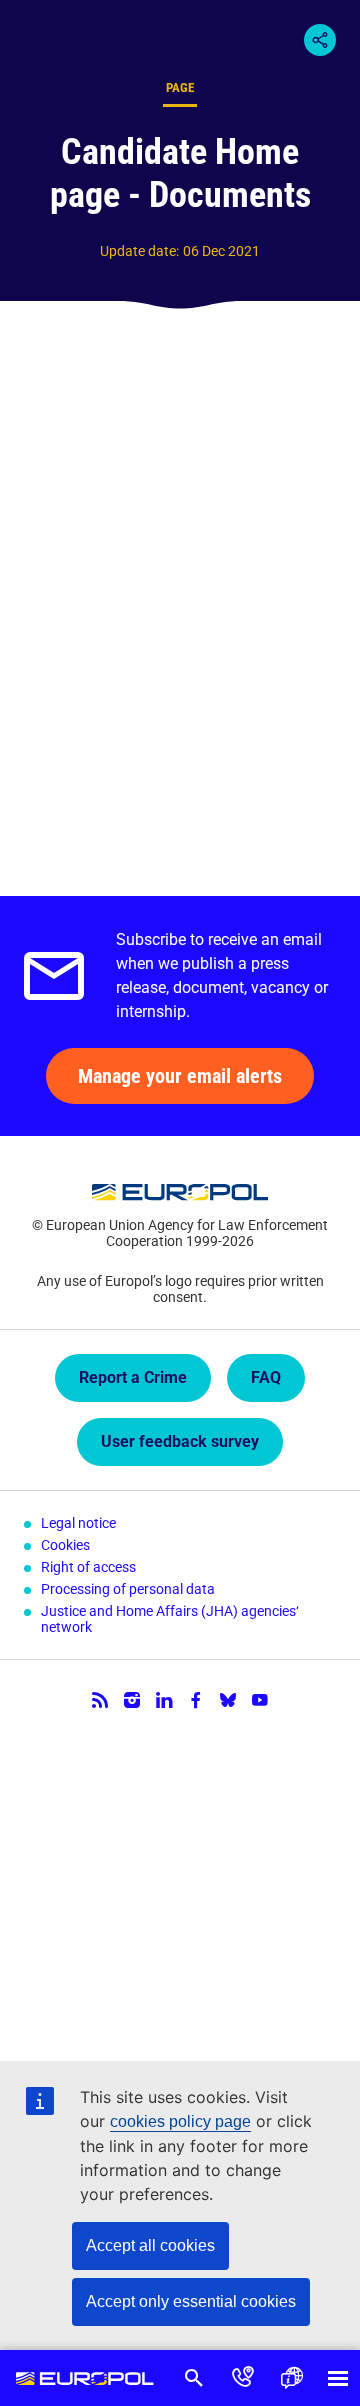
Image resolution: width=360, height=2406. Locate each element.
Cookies (65, 1545)
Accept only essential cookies (191, 2301)
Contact (243, 2378)
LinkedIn (164, 1700)
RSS (100, 1700)
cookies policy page (180, 2121)
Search (194, 2378)
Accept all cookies (150, 2245)
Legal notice (78, 1523)
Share (320, 40)
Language (291, 2378)
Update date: (139, 251)
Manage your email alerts (180, 1076)
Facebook (196, 1700)
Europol (85, 2378)
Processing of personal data (128, 1589)
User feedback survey (180, 1441)
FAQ (266, 1377)
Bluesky (228, 1700)
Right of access (88, 1567)
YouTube (260, 1700)
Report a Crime (133, 1377)
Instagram (132, 1700)
